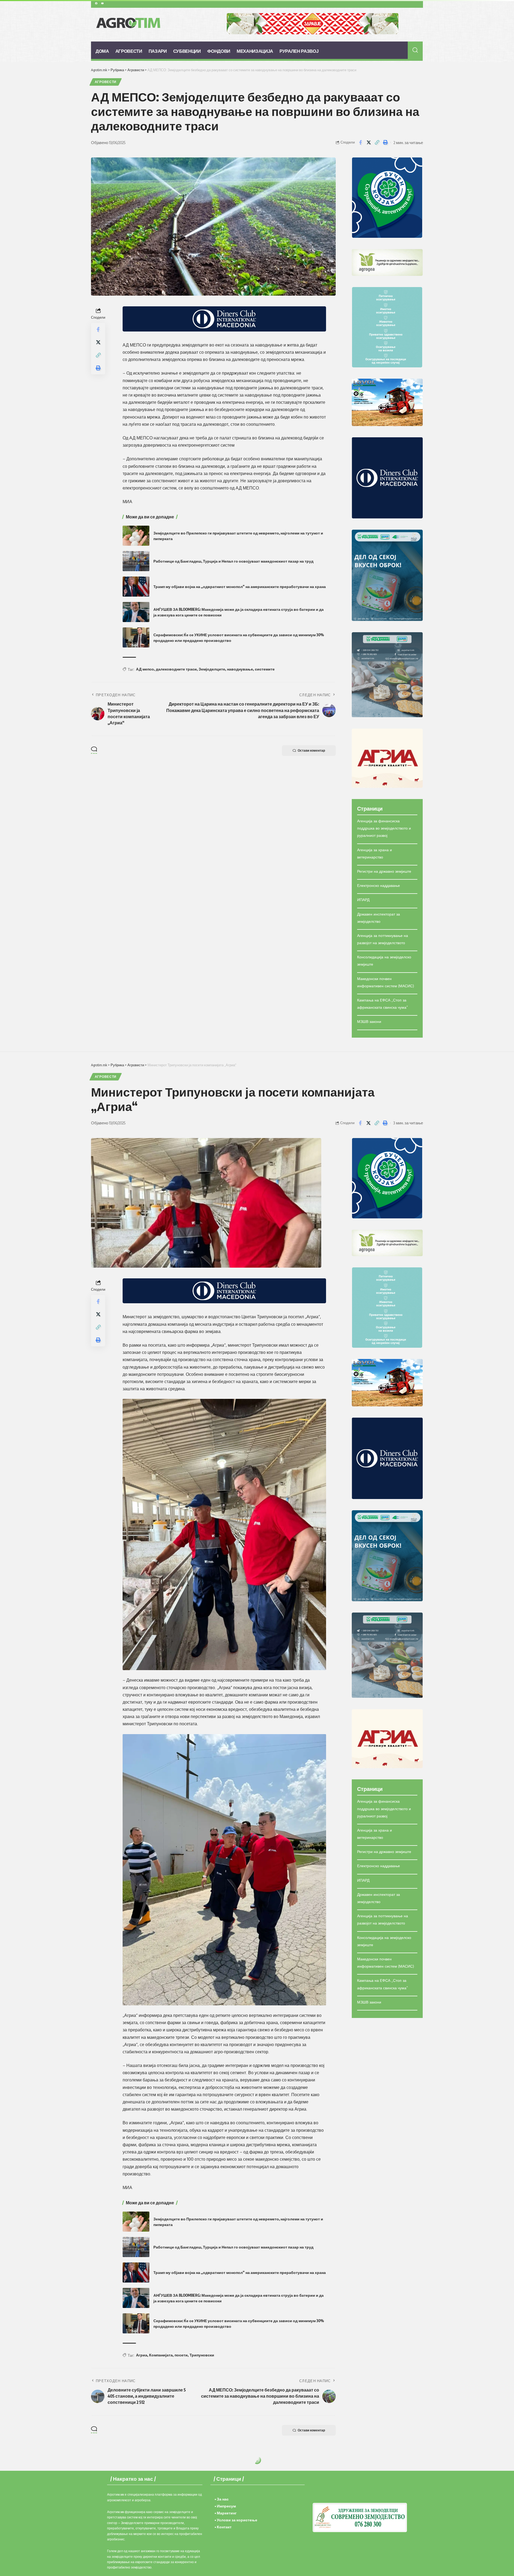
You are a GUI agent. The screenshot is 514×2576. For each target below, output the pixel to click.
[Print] (385, 142)
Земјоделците (212, 669)
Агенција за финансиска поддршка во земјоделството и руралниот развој (384, 828)
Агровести (106, 82)
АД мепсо (145, 669)
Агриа (142, 2355)
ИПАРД (363, 900)
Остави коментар (311, 750)
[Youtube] (102, 3)
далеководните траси (176, 669)
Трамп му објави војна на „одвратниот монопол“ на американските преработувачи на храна (240, 587)
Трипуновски (202, 2355)
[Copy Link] (377, 142)
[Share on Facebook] (360, 142)
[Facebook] (96, 3)
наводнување (240, 669)
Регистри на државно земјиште (384, 871)
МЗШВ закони (369, 1021)
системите (265, 669)
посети (181, 2355)
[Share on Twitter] (369, 142)
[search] (415, 50)
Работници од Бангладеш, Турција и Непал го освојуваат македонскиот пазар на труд (233, 561)
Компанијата (161, 2355)
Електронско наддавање (379, 885)
